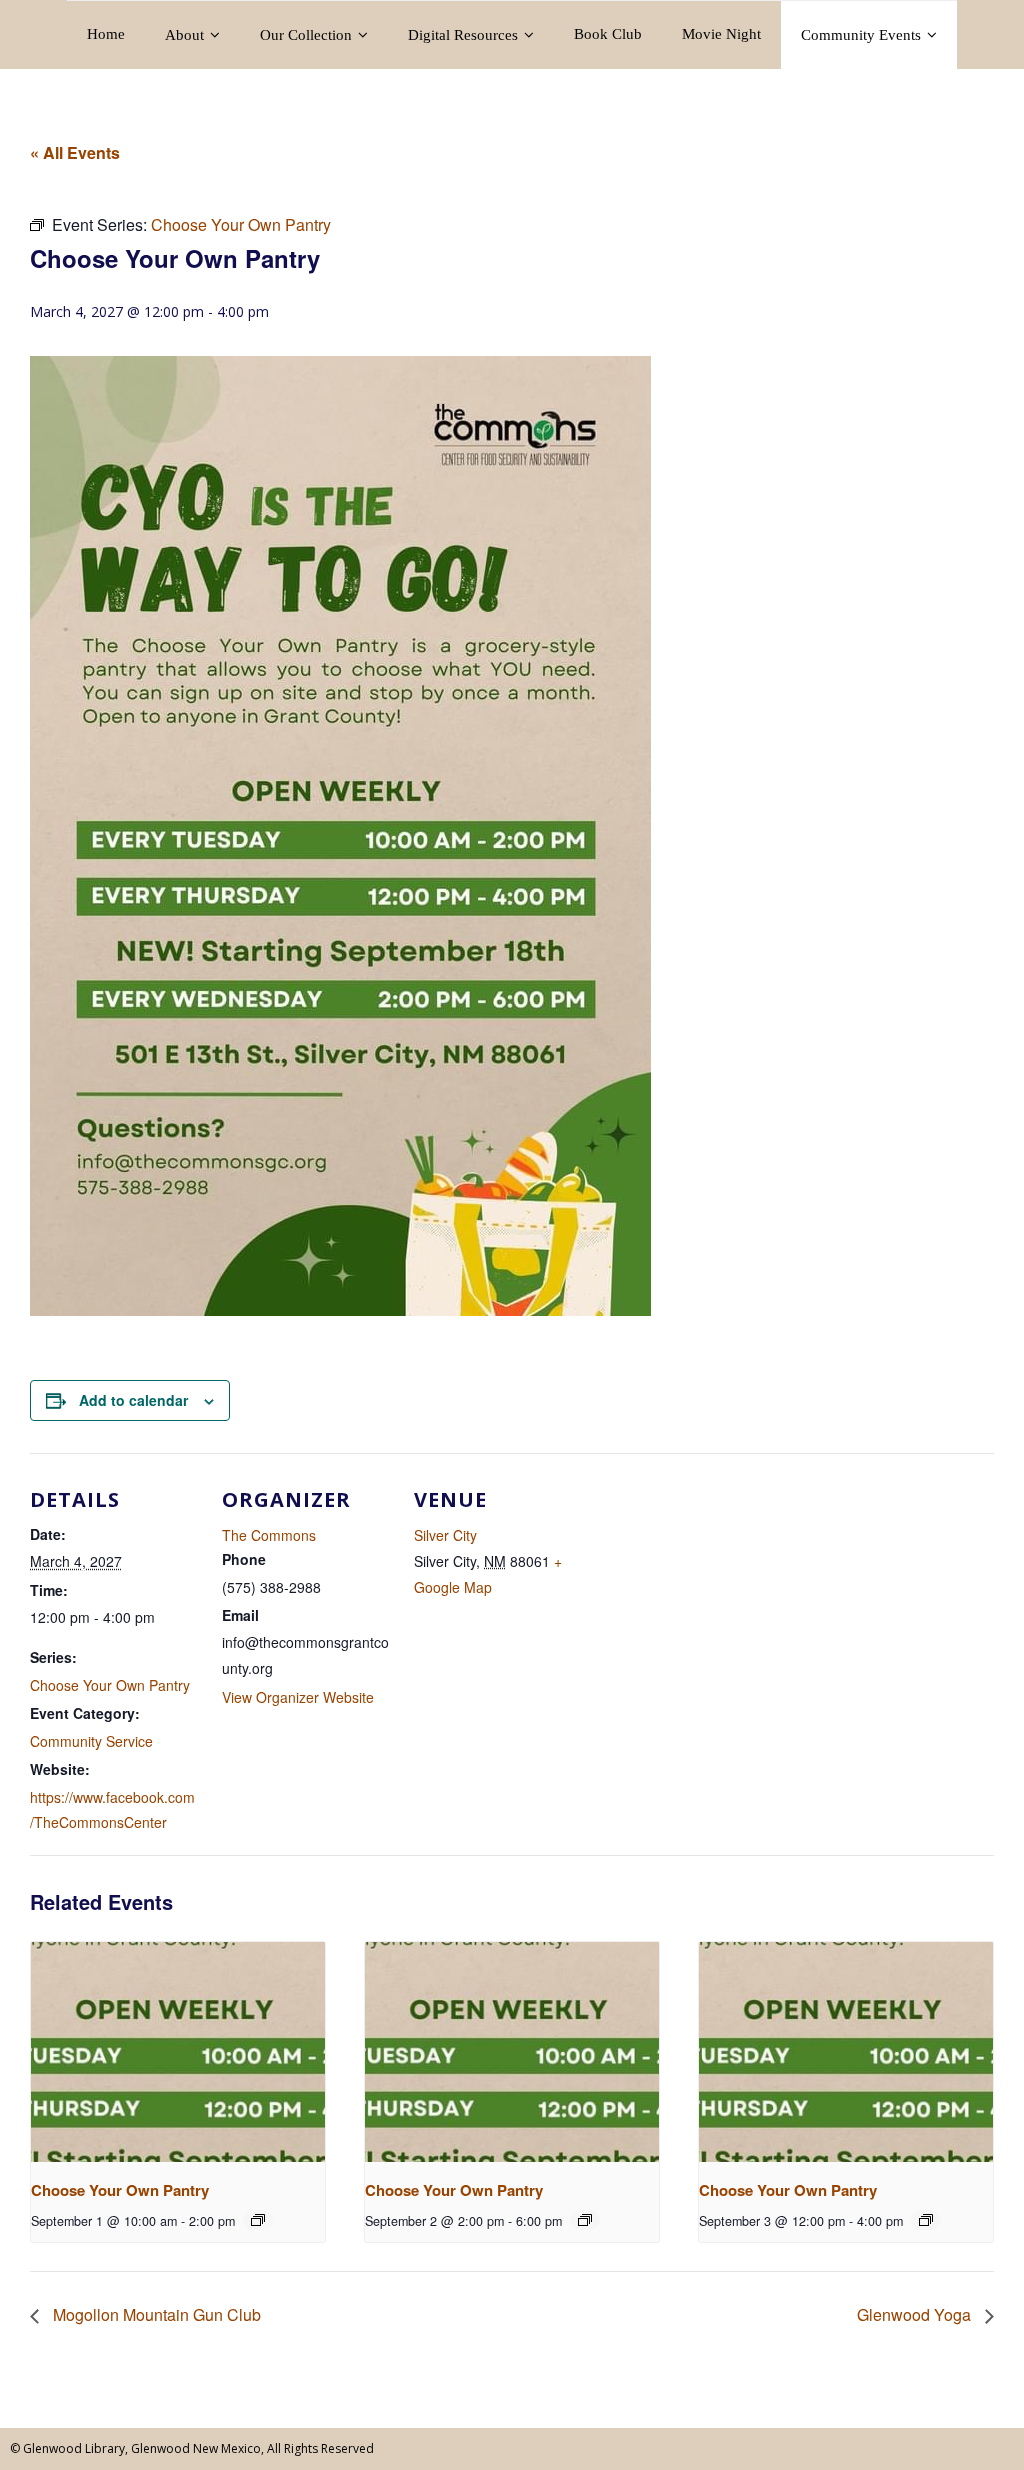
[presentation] (178, 2052)
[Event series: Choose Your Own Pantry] (258, 2220)
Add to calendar (133, 1400)
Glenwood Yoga (916, 2314)
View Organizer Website (298, 1697)
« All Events (75, 152)
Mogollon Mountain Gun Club (155, 2314)
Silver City (445, 1535)
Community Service (91, 1741)
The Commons (269, 1535)
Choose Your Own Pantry (110, 1685)
